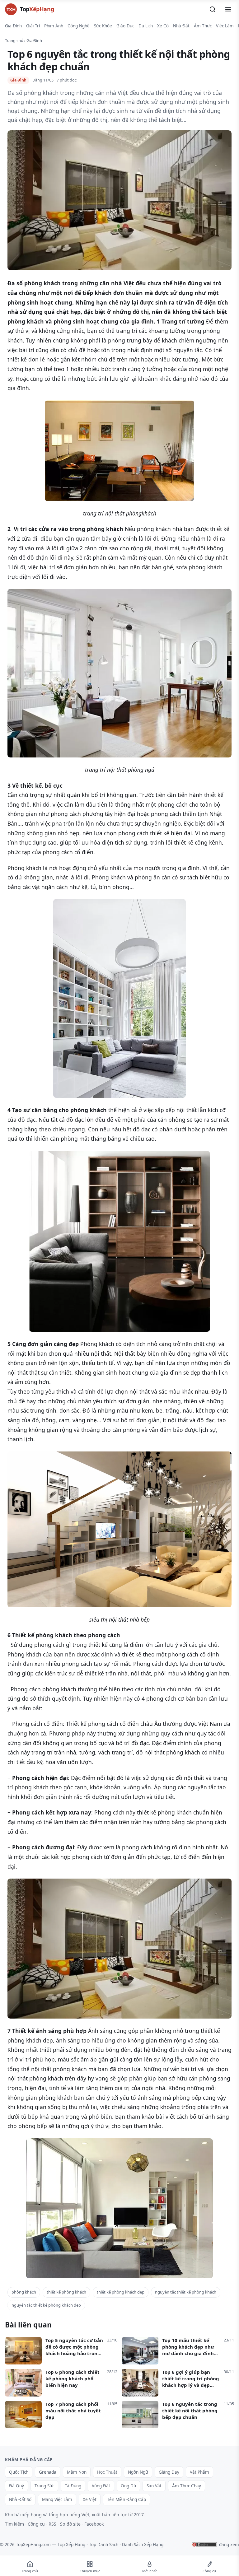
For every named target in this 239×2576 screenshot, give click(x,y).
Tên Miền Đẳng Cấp (127, 2499)
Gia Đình (13, 26)
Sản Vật (154, 2486)
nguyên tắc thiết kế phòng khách (186, 2292)
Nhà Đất (181, 26)
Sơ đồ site (70, 2524)
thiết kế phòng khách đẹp (121, 2292)
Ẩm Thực (203, 26)
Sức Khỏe (103, 26)
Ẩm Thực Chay (187, 2486)
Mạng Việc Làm (57, 2499)
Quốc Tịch (19, 2472)
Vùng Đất (101, 2486)
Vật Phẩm (199, 2472)
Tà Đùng (73, 2486)
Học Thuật (107, 2472)
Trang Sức (44, 2486)
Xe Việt (90, 2499)
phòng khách (24, 2292)
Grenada (48, 2472)
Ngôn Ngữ (138, 2472)
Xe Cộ (163, 26)
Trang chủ (14, 40)
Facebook (94, 2524)
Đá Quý (16, 2486)
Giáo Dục (125, 26)
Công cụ (36, 2524)
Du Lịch (146, 26)
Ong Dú (128, 2486)
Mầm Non (77, 2472)
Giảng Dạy (169, 2472)
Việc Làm (225, 26)
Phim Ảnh (54, 26)
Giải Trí (33, 26)
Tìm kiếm (14, 2524)
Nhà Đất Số (20, 2499)
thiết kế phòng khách (66, 2292)
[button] (213, 9)
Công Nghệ (79, 26)
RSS (52, 2524)
